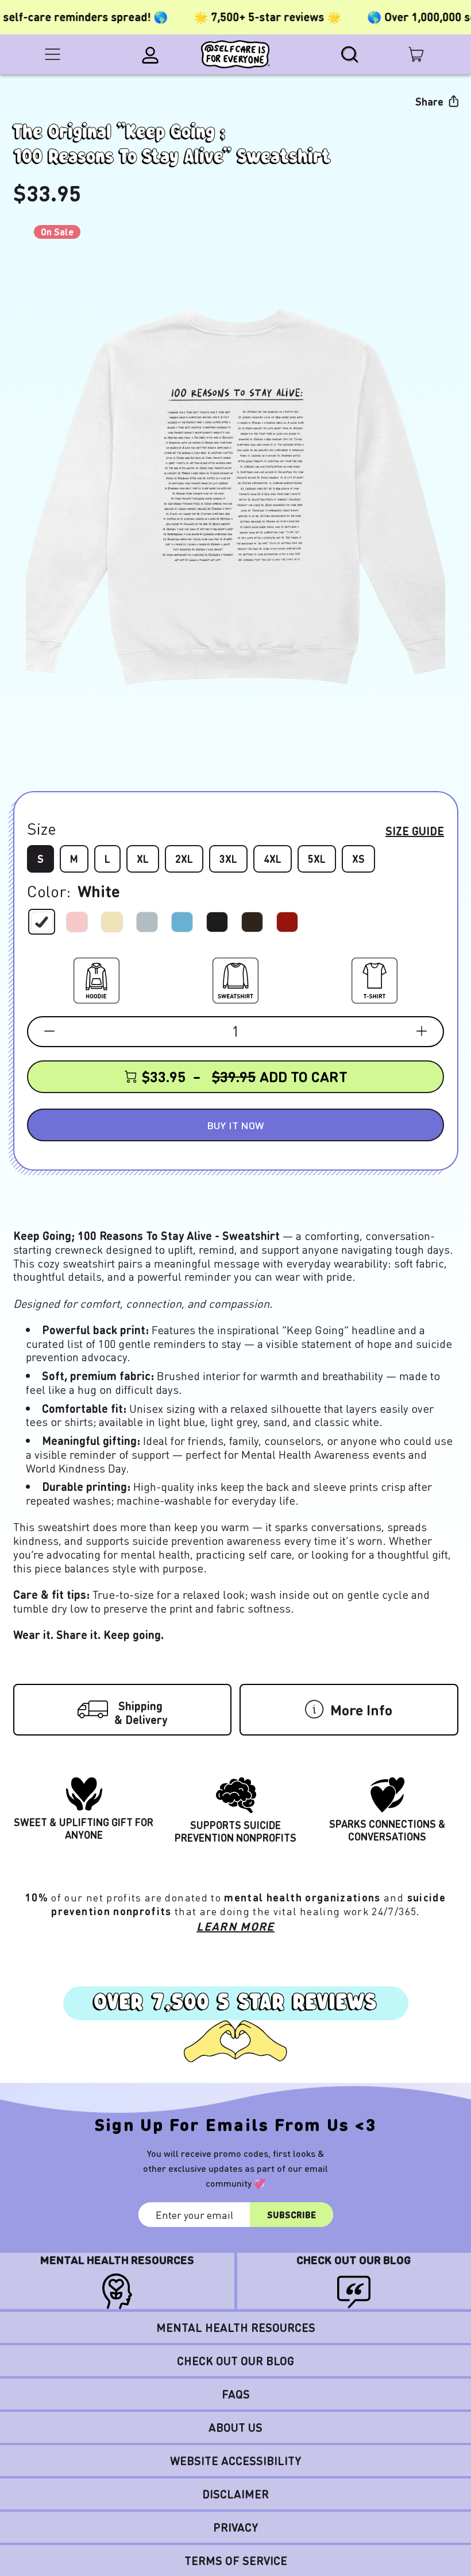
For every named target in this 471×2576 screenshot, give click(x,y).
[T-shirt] (375, 978)
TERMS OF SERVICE (236, 2560)
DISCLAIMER (235, 2494)
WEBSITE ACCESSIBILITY (236, 2461)
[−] (49, 1031)
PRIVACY (236, 2527)
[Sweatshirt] (235, 978)
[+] (422, 1031)
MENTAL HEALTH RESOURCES (236, 2327)
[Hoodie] (96, 978)
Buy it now (235, 1125)
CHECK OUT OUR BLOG (235, 2361)
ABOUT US (235, 2427)
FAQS (236, 2394)
